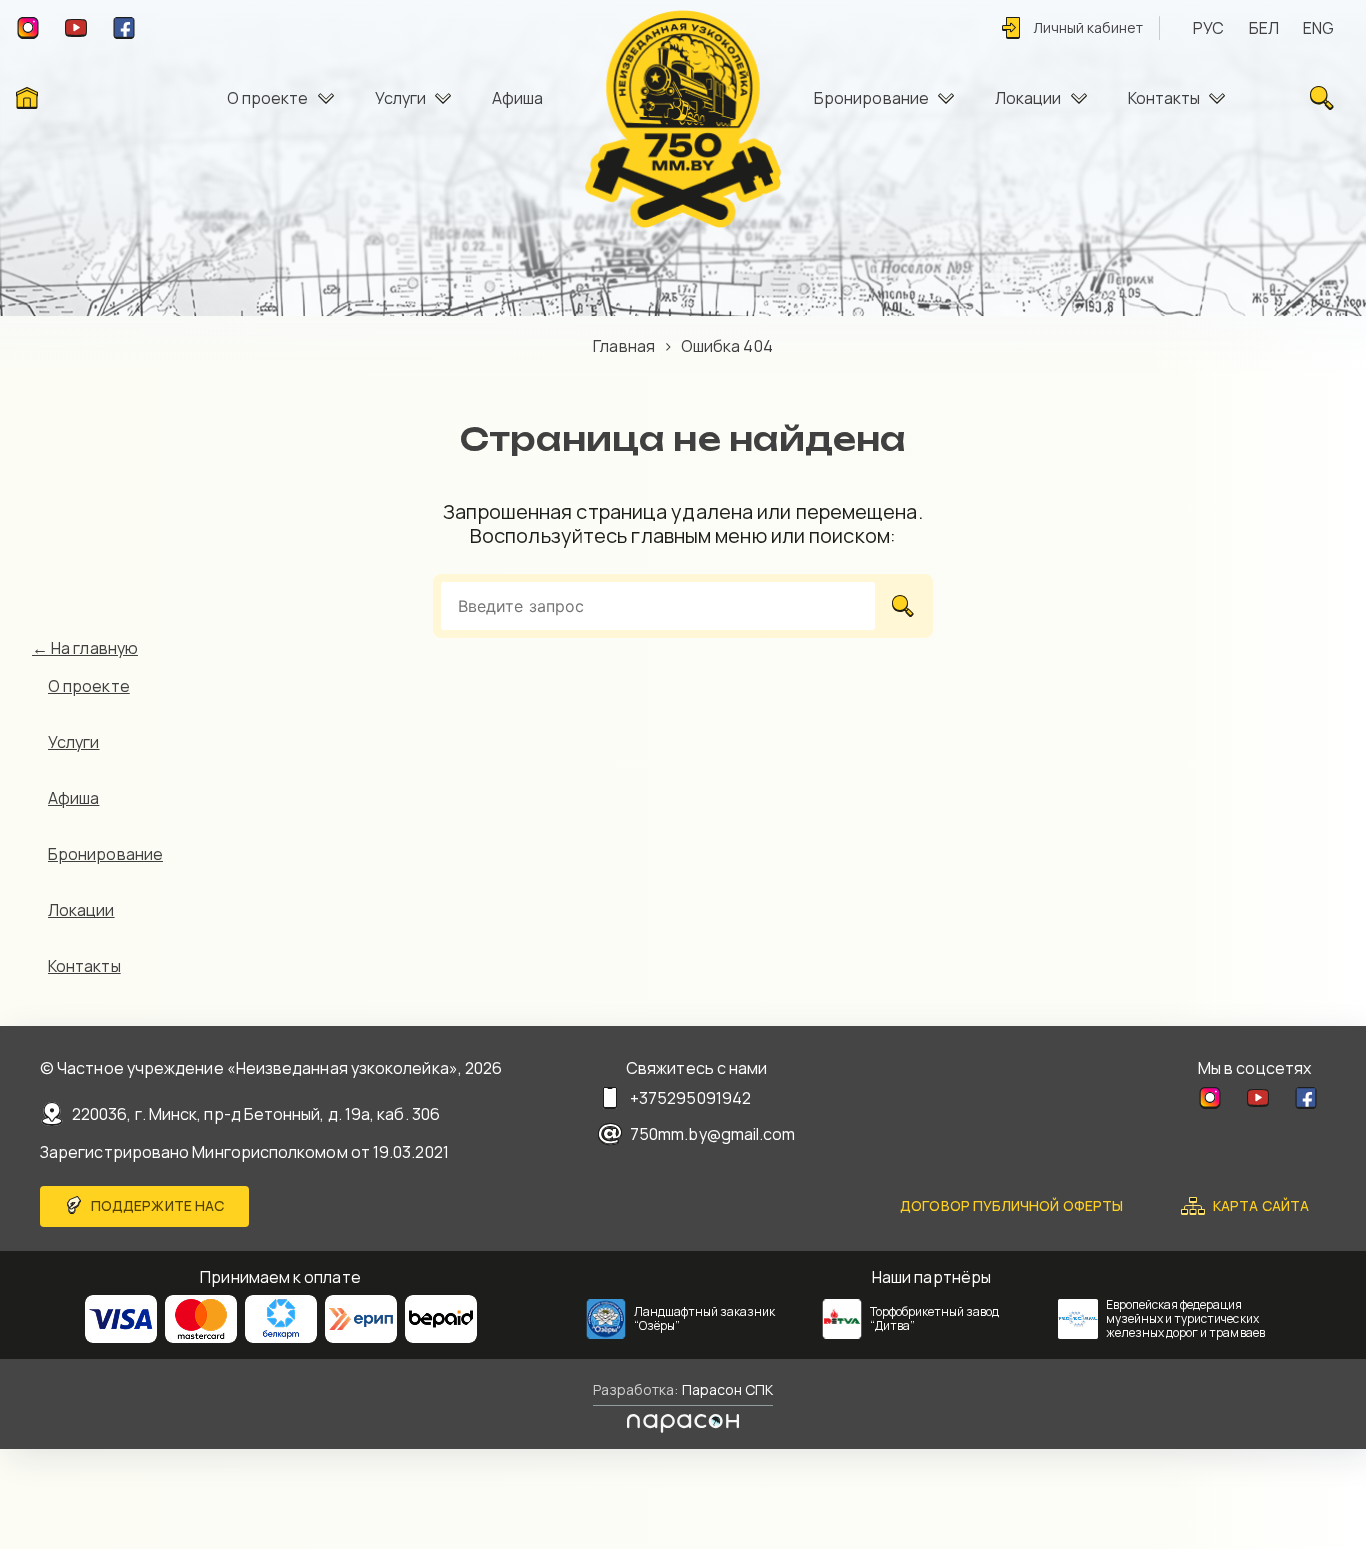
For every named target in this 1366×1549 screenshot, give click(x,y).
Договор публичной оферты (1011, 1205)
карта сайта (1261, 1205)
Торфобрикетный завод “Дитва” (935, 1318)
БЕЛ (1264, 28)
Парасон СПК (725, 1389)
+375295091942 (690, 1098)
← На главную (85, 648)
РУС (1208, 28)
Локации (1028, 98)
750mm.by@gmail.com (712, 1134)
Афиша (517, 98)
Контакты (1164, 98)
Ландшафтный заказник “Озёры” (705, 1318)
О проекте (268, 98)
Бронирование (871, 98)
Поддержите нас (157, 1205)
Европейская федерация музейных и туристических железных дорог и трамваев (1185, 1318)
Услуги (400, 98)
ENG (1318, 28)
